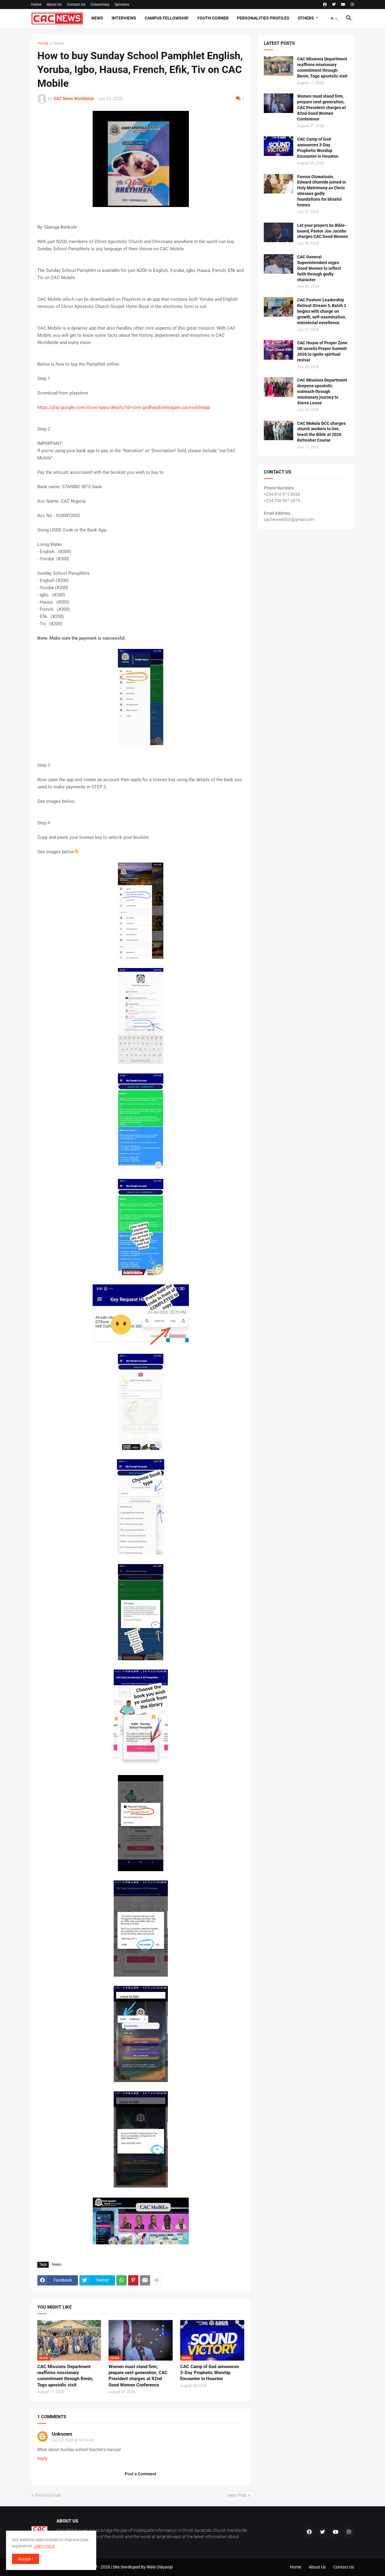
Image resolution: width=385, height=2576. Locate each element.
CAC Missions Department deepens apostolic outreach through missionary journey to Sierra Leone (322, 391)
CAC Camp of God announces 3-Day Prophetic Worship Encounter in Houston (210, 2373)
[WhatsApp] (122, 2280)
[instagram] (352, 5)
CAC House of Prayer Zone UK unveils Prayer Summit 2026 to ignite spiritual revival (322, 351)
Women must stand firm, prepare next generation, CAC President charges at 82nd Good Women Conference (138, 2376)
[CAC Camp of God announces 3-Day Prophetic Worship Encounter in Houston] (279, 146)
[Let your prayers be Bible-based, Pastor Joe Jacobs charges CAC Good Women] (279, 232)
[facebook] (325, 5)
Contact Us (76, 5)
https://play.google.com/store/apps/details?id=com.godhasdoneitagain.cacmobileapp (124, 407)
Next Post (237, 2495)
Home (36, 5)
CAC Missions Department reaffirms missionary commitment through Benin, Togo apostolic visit (65, 2376)
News (97, 18)
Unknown (62, 2434)
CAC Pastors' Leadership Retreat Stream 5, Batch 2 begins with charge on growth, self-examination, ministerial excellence (322, 311)
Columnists (100, 5)
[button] (334, 18)
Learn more (44, 2546)
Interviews (124, 18)
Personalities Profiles (263, 18)
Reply (42, 2459)
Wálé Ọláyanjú (160, 2567)
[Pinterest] (133, 2280)
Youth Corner (213, 18)
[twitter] (334, 5)
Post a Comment (141, 2474)
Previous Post (48, 2495)
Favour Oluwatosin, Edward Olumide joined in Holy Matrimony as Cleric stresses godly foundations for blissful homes (322, 191)
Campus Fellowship (167, 18)
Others (306, 18)
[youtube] (343, 5)
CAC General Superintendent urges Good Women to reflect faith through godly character (319, 268)
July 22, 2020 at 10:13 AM (73, 2440)
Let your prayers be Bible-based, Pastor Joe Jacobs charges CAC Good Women (323, 231)
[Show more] (157, 2280)
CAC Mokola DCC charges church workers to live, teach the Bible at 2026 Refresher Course (321, 432)
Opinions (122, 5)
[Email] (145, 2280)
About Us (54, 5)
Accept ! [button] (26, 2559)
